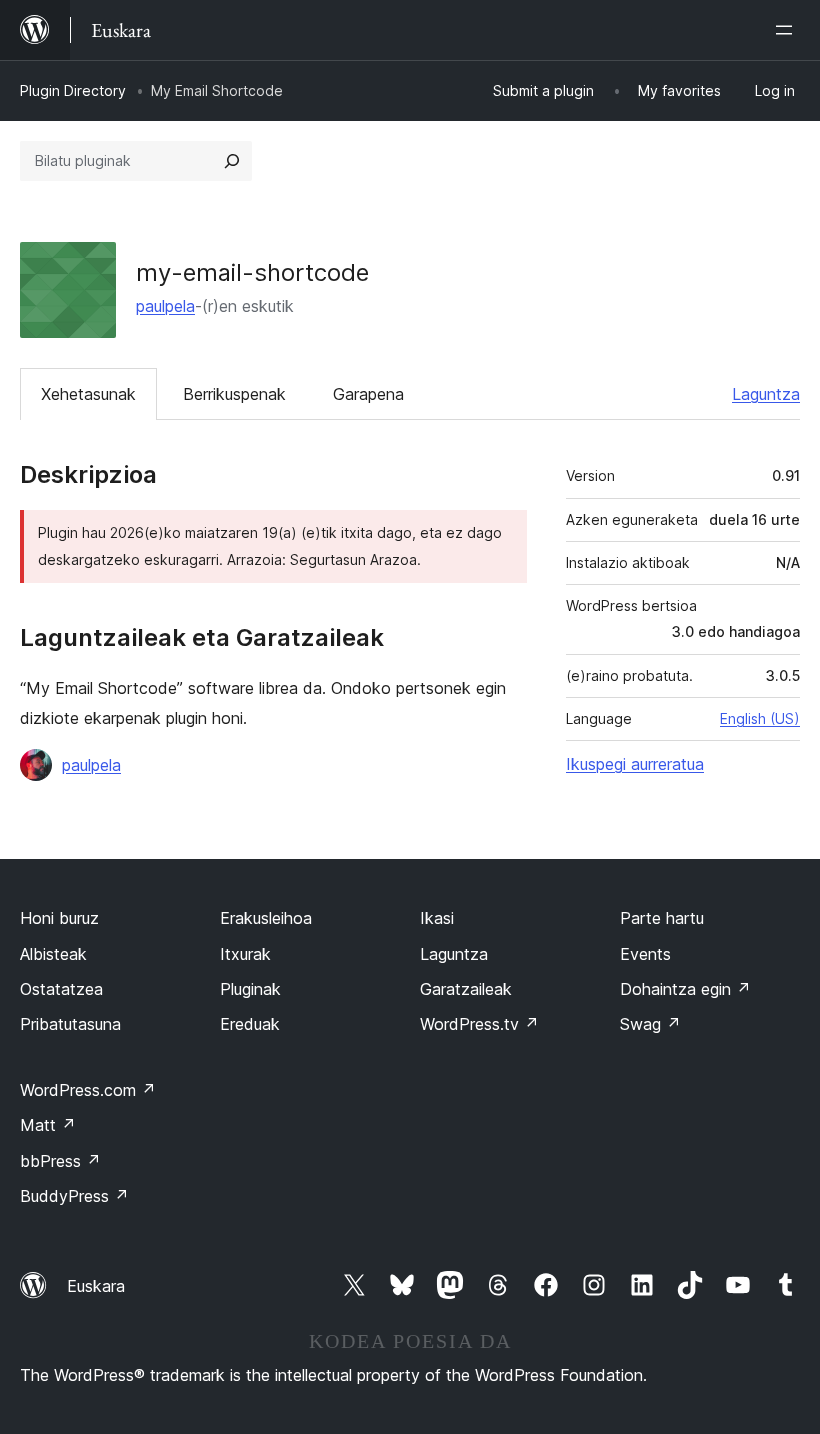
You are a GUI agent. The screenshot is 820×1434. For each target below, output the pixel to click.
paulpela (165, 306)
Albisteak (53, 954)
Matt (48, 1125)
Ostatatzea (61, 989)
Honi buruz (59, 918)
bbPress (60, 1161)
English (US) (760, 718)
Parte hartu (662, 918)
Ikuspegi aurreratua (635, 764)
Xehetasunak (88, 394)
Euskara (96, 1286)
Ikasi (437, 918)
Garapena (368, 394)
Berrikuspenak (234, 394)
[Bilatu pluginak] (232, 161)
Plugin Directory (73, 90)
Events (645, 954)
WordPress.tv (479, 1024)
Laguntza (766, 394)
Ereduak (250, 1024)
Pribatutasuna (70, 1024)
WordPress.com (88, 1090)
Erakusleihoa (266, 918)
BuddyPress (74, 1196)
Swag (650, 1024)
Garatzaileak (466, 989)
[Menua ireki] (788, 30)
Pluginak (250, 989)
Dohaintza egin (685, 989)
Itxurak (245, 954)
